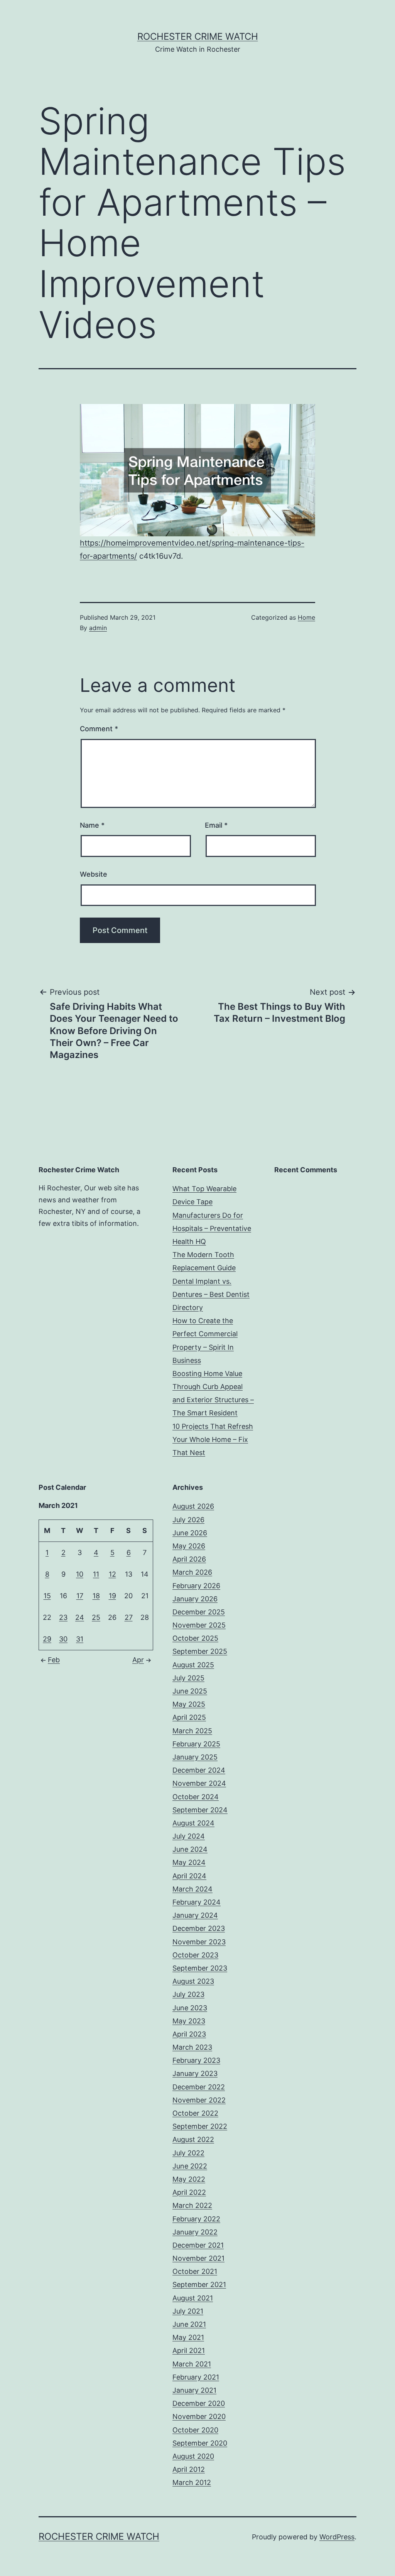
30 (63, 1639)
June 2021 (189, 2324)
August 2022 (193, 2139)
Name (92, 825)
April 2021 (189, 2350)
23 (63, 1617)
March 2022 (192, 2205)
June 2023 (190, 2008)
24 (80, 1617)
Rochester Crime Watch (198, 36)
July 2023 (188, 1994)
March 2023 (192, 2047)
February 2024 (197, 1902)
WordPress (337, 2537)
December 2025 (199, 1612)
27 (129, 1617)
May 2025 (189, 1704)
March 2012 (192, 2482)
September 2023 (200, 1968)
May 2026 (189, 1546)
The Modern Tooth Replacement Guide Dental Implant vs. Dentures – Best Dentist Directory (211, 1281)
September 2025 (200, 1651)
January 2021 (194, 2390)
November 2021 (198, 2258)
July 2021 (188, 2311)
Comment (99, 729)
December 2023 (199, 1928)
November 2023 (199, 1942)
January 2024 (195, 1915)
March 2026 (192, 1572)
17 (80, 1596)
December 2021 (198, 2245)
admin (98, 628)
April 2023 (189, 2034)
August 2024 (193, 1823)
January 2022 (195, 2232)
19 (112, 1596)
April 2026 (189, 1559)
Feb (54, 1660)
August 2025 (193, 1665)
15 (47, 1596)
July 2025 (188, 1678)
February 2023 (196, 2060)
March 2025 (192, 1731)
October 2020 (195, 2430)
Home (306, 617)
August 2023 (193, 1981)
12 (112, 1574)
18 (96, 1596)
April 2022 (189, 2192)
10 (80, 1574)
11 (96, 1574)
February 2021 (196, 2377)
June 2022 (190, 2166)
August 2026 (193, 1506)
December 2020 (199, 2403)
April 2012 (189, 2469)
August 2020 (193, 2456)
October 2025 (195, 1638)
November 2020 (199, 2416)
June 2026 (190, 1533)
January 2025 (195, 1757)
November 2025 (199, 1625)
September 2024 (200, 1810)
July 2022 (188, 2153)
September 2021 (199, 2284)
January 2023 (195, 2073)
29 (47, 1639)
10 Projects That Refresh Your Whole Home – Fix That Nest (213, 1439)
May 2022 (189, 2179)
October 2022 (195, 2113)
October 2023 (195, 1955)
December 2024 (199, 1770)
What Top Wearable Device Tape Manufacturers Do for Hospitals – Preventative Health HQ (212, 1215)
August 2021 (193, 2298)
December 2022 (199, 2087)
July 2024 (189, 1836)
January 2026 (195, 1599)
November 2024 (199, 1783)
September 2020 (200, 2443)
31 (80, 1639)
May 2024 (189, 1862)
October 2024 (196, 1797)
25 (96, 1617)
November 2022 (199, 2100)
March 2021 (192, 2364)
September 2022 (200, 2126)
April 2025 (189, 1717)
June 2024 (190, 1849)
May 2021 (188, 2337)
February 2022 (196, 2219)
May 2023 (189, 2021)
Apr (138, 1660)
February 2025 (196, 1744)
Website (94, 874)
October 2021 (195, 2271)
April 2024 (189, 1876)
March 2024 (192, 1889)
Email (216, 825)
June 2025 (190, 1691)
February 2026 (196, 1586)
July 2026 (188, 1520)
